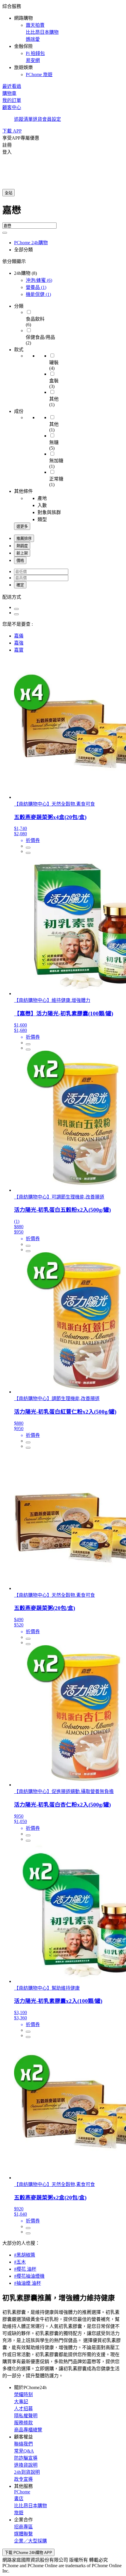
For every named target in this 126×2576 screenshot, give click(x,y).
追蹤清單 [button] (23, 119)
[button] (63, 40)
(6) (39, 280)
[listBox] (63, 597)
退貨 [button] (38, 119)
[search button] (5, 233)
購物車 (9, 93)
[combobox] (63, 212)
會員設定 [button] (52, 119)
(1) (36, 287)
